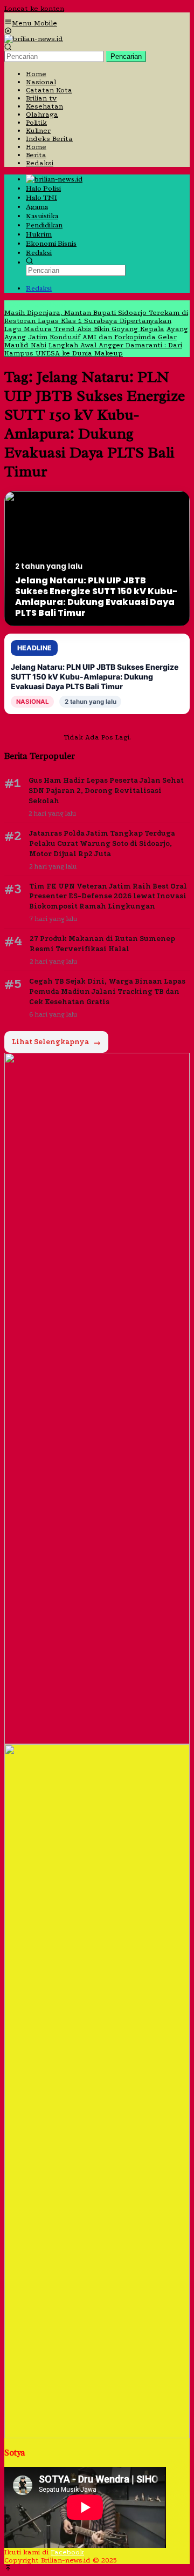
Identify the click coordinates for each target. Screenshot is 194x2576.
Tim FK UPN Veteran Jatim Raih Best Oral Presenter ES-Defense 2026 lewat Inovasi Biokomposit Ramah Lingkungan (108, 896)
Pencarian (126, 56)
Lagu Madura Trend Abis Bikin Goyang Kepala (84, 329)
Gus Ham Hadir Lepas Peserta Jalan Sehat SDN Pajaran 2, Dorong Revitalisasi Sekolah (106, 791)
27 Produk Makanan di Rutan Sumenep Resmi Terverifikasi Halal (102, 944)
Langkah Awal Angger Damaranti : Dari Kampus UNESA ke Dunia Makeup (93, 349)
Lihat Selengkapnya (56, 1042)
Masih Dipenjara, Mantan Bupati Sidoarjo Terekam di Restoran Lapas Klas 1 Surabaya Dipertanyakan (96, 317)
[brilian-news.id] (34, 39)
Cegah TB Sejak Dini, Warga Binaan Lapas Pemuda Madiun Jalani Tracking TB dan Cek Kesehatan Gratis (107, 991)
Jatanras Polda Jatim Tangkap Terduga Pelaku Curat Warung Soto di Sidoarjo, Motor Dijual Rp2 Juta (102, 843)
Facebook (67, 2552)
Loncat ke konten (34, 8)
